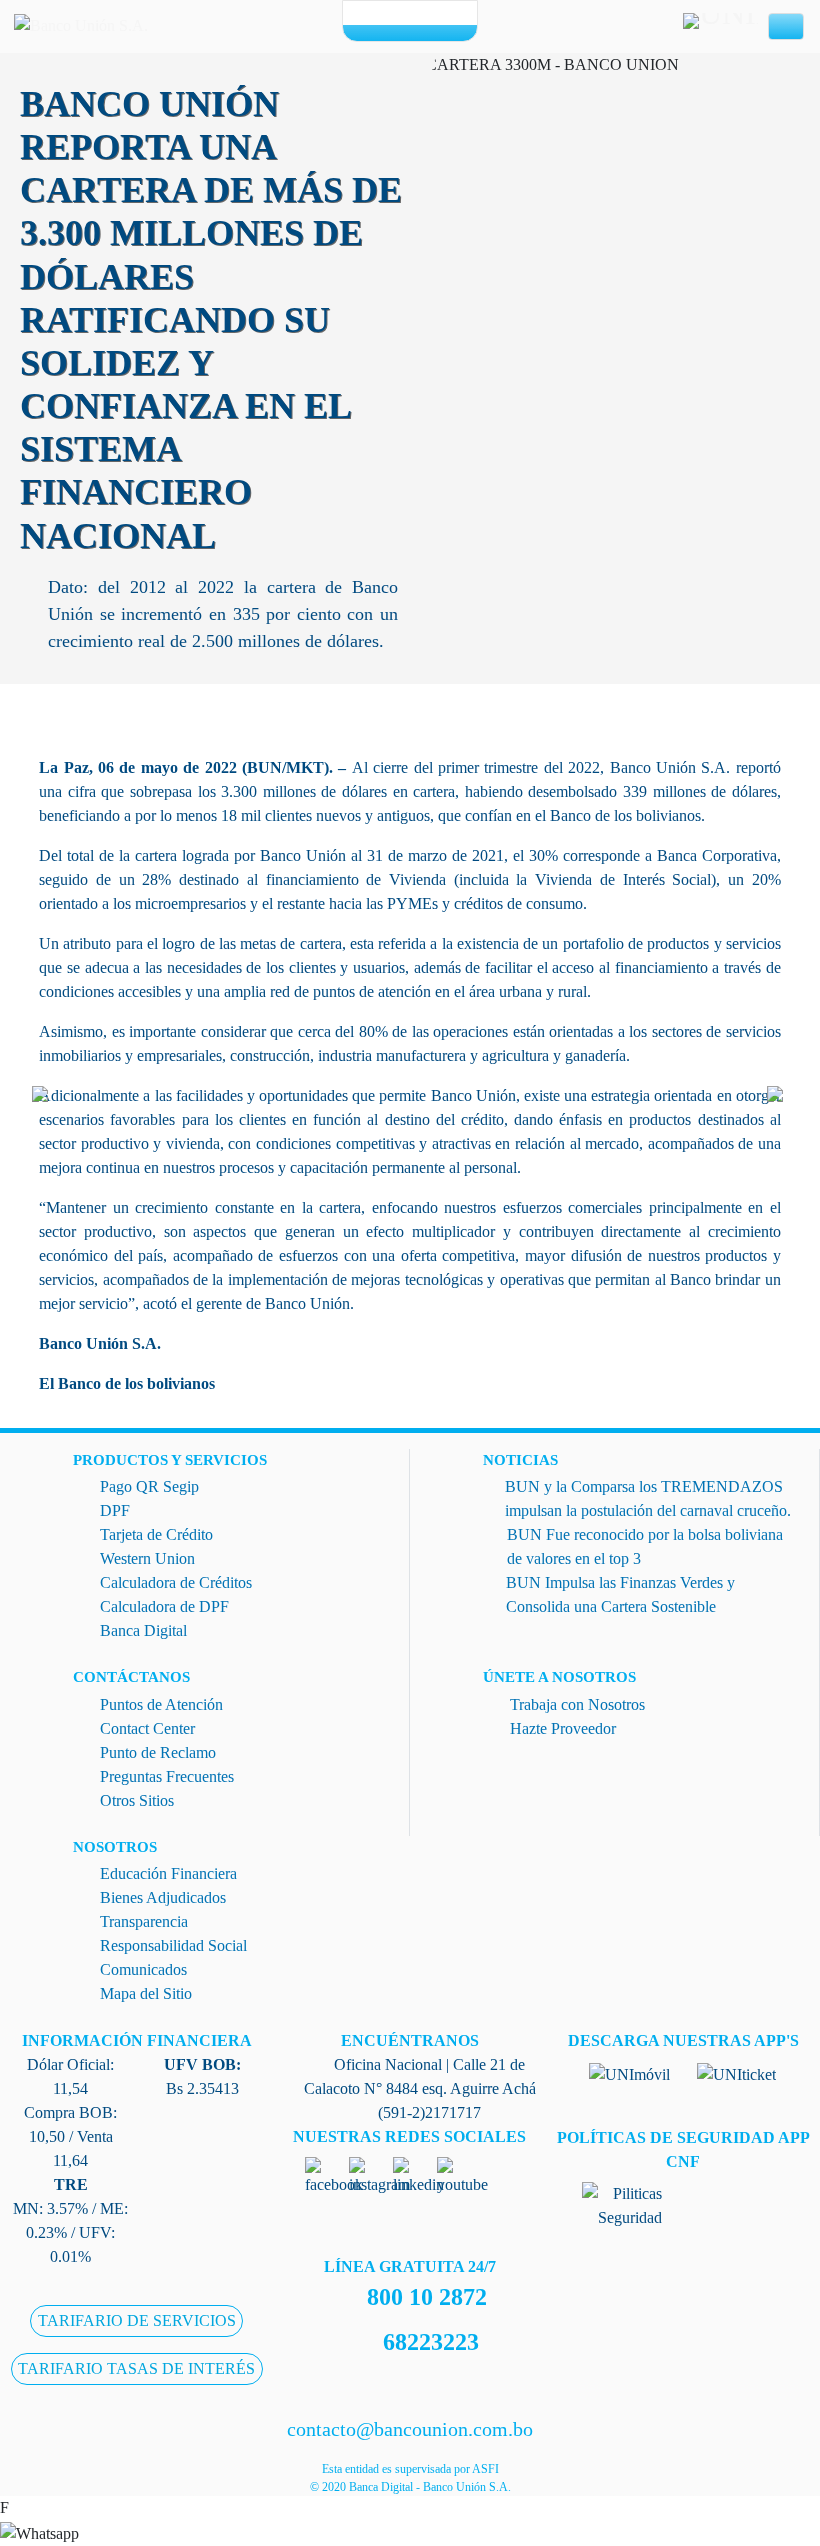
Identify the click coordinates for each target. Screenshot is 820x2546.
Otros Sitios (137, 1800)
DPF (115, 1510)
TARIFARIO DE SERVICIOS (137, 2320)
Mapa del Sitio (146, 1993)
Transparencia (144, 1921)
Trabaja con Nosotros (577, 1704)
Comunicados (143, 1969)
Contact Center (147, 1728)
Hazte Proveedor (563, 1728)
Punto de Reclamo (158, 1752)
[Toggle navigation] (786, 27)
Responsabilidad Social (173, 1945)
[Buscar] (444, 13)
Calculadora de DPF (164, 1606)
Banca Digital (143, 1630)
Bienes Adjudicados (163, 1897)
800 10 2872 (427, 2297)
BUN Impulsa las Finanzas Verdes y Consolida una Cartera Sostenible (620, 1594)
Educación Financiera (168, 1873)
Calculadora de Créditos (176, 1582)
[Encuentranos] (376, 13)
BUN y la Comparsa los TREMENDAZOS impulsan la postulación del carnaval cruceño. (648, 1498)
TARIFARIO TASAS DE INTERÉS (136, 2368)
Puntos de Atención (161, 1704)
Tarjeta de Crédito (156, 1534)
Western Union (147, 1558)
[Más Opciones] (410, 33)
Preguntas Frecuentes (167, 1776)
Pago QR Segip (149, 1486)
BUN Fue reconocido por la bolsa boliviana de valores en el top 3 (645, 1546)
